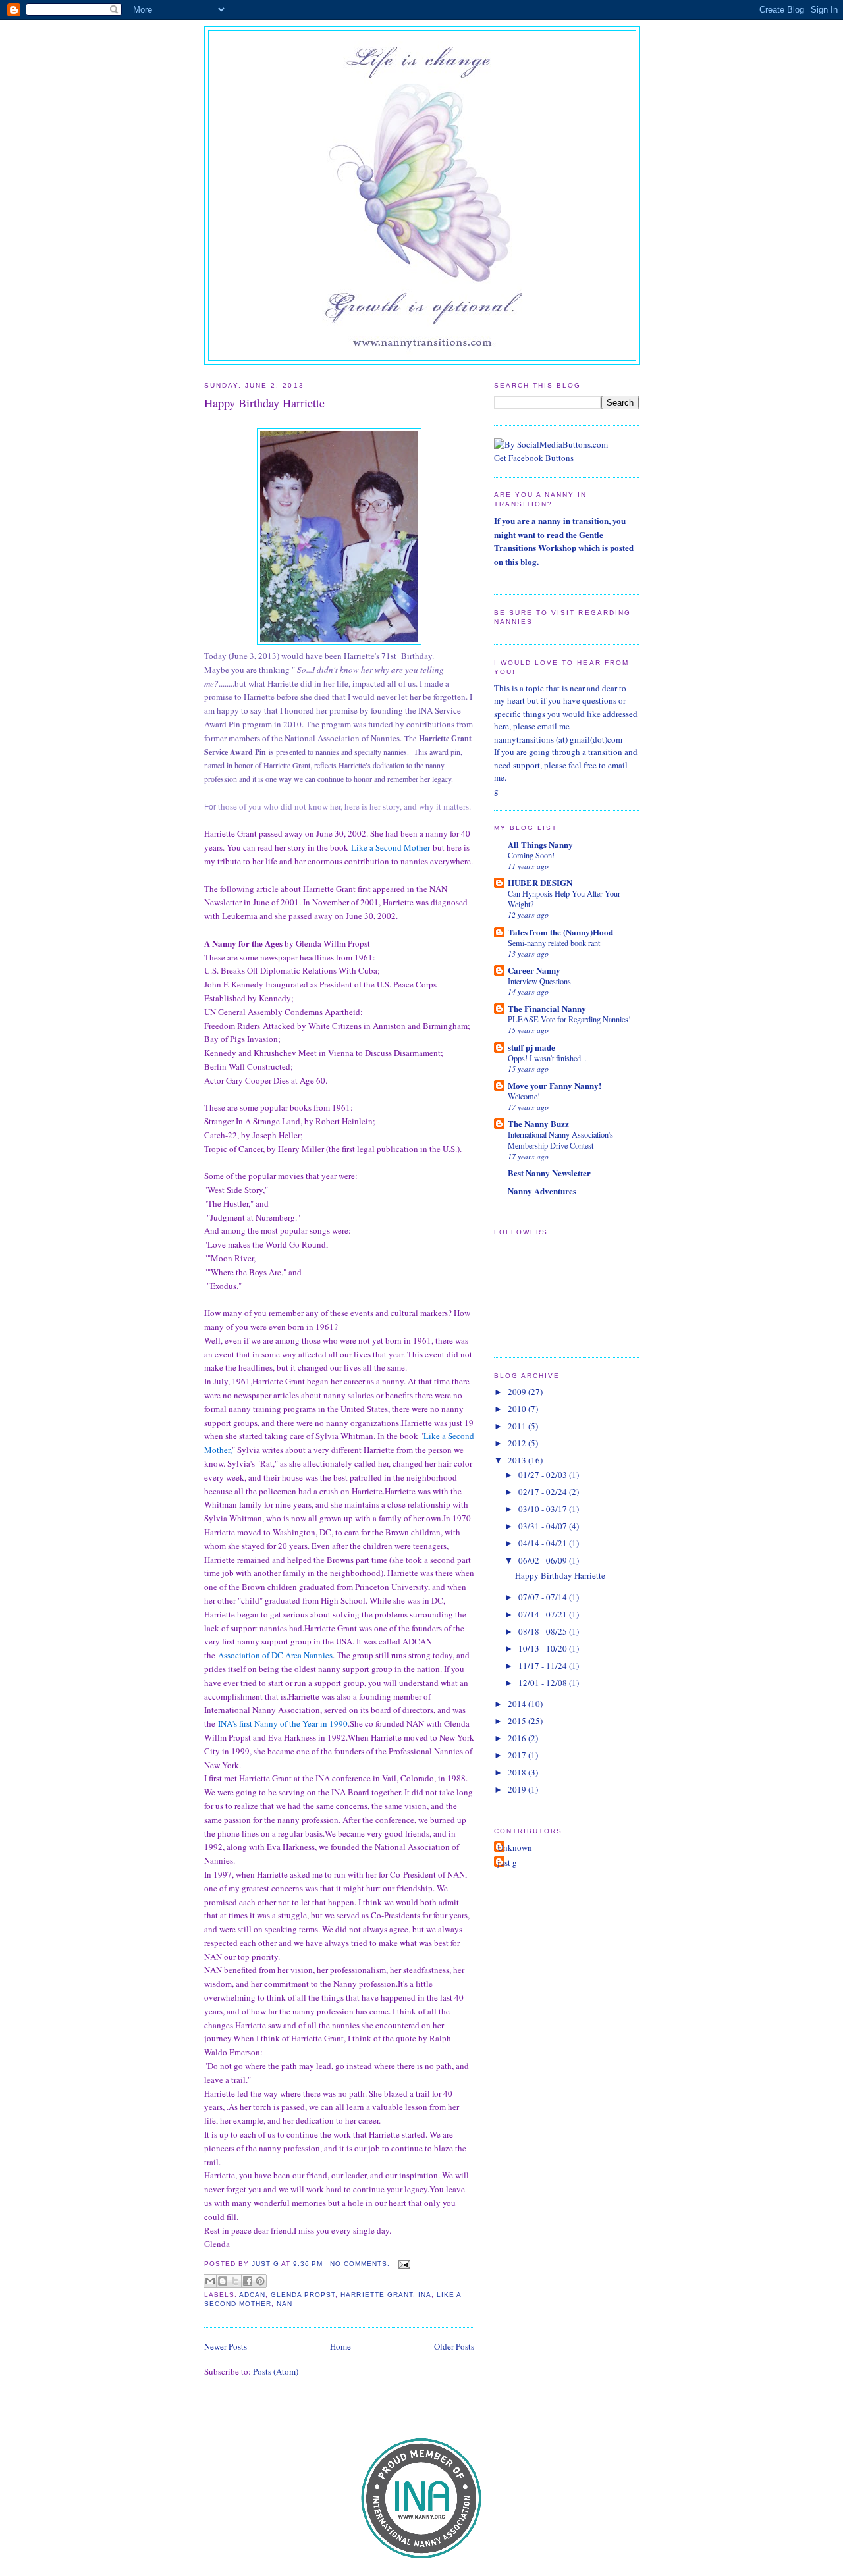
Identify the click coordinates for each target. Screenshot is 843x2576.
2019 (518, 1789)
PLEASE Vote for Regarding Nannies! (569, 1019)
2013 (518, 1460)
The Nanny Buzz (538, 1123)
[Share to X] (235, 2281)
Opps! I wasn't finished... (547, 1058)
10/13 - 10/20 (544, 1648)
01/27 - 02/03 (544, 1475)
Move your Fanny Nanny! (555, 1085)
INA (425, 2295)
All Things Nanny (540, 844)
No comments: (361, 2264)
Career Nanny (534, 970)
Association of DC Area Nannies (275, 1655)
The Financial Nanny (547, 1008)
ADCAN (252, 2295)
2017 (518, 1755)
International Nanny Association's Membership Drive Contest (560, 1140)
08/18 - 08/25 (544, 1631)
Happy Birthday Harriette (264, 403)
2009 (518, 1392)
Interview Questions (539, 981)
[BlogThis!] (223, 2281)
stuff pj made (531, 1047)
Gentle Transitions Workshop (549, 541)
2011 (518, 1426)
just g (507, 1862)
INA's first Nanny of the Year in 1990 (283, 1723)
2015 (518, 1721)
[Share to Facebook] (248, 2281)
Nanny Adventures (542, 1191)
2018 (518, 1772)
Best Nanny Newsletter (549, 1173)
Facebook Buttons (541, 458)
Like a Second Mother (391, 847)
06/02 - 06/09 (544, 1560)
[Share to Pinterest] (260, 2281)
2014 (518, 1704)
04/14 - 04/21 (544, 1543)
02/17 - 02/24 (544, 1492)
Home (340, 2346)
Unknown (515, 1847)
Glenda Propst (303, 2295)
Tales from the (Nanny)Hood (560, 932)
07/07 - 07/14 (544, 1597)
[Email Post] (403, 2264)
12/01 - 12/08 (544, 1683)
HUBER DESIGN (540, 882)
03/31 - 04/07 (544, 1526)
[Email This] (210, 2281)
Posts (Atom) (276, 2371)
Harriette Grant (376, 2295)
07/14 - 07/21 (544, 1614)
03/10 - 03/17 (544, 1509)
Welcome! (524, 1096)
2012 (518, 1443)
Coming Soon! (531, 855)
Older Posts (454, 2346)
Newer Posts (226, 2346)
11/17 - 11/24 (544, 1666)
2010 (518, 1409)
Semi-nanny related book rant (554, 943)
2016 (518, 1738)
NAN (285, 2304)
